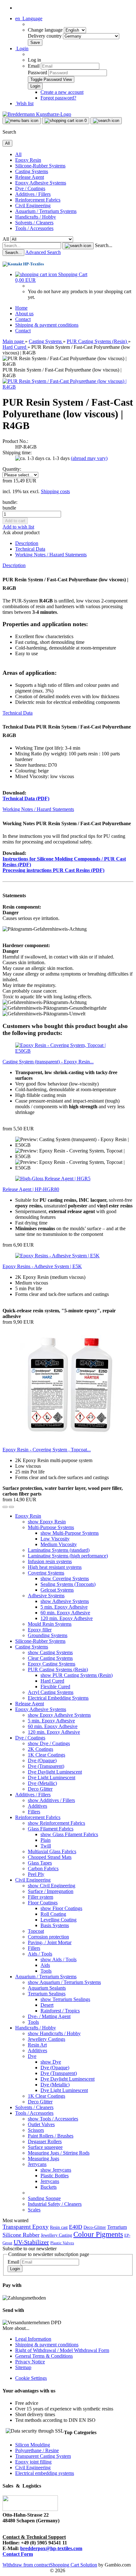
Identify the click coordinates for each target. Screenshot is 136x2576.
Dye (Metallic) (42, 1783)
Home (21, 308)
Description (27, 543)
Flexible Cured (55, 1687)
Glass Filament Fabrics (51, 1829)
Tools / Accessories (34, 228)
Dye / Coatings (30, 188)
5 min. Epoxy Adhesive (64, 1607)
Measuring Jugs (43, 2159)
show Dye (51, 2062)
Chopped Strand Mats (50, 1857)
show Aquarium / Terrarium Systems (64, 1982)
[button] (29, 18)
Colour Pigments (98, 2234)
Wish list (24, 103)
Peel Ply (36, 1874)
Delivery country (45, 36)
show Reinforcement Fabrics (56, 1823)
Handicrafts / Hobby (36, 217)
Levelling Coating (59, 1920)
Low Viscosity (55, 1539)
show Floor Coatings (61, 1908)
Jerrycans (37, 2164)
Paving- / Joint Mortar (50, 1942)
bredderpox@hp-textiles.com (51, 2548)
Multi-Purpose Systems (51, 1527)
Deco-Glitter (95, 2227)
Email (34, 66)
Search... (104, 245)
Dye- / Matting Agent (49, 2016)
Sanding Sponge (44, 2198)
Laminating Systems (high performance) (68, 1556)
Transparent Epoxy (26, 2227)
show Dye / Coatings (49, 1743)
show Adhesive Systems (65, 1601)
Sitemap (23, 2367)
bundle (9, 508)
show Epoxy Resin (47, 1522)
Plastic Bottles (55, 2176)
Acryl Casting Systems (51, 1692)
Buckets (49, 2187)
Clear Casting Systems (50, 1658)
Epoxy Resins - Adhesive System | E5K (42, 1266)
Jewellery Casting (56, 2235)
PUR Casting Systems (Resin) (58, 1669)
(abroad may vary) (89, 458)
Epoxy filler (40, 1630)
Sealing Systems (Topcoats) (68, 1584)
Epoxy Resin (28, 160)
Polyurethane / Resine (37, 2450)
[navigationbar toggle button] (22, 121)
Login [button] (22, 48)
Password (37, 73)
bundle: (10, 502)
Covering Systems (46, 1573)
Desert (47, 2005)
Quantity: (12, 469)
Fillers (34, 1812)
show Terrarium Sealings (65, 1999)
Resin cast (59, 2227)
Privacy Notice (30, 2362)
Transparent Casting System (43, 2456)
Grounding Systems (48, 1635)
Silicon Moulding (33, 2445)
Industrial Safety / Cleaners (55, 2204)
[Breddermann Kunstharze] (37, 114)
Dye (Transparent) (46, 1766)
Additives (37, 1806)
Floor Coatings (43, 1903)
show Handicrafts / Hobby (54, 2033)
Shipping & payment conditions (47, 325)
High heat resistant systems (55, 1567)
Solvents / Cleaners (34, 223)
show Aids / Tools (59, 1959)
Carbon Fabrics (43, 1869)
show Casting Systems (50, 1652)
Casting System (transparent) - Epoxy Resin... (48, 1062)
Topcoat (36, 1931)
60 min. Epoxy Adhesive (65, 1613)
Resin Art (37, 2045)
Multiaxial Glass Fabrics (52, 1851)
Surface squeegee (45, 2147)
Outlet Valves (41, 2124)
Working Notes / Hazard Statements (51, 555)
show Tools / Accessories (53, 2119)
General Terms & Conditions (44, 2356)
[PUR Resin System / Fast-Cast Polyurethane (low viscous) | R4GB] (68, 387)
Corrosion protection (48, 1937)
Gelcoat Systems (57, 1590)
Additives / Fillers (33, 194)
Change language (46, 30)
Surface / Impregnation (51, 1891)
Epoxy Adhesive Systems (41, 183)
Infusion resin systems (50, 1561)
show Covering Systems (65, 1578)
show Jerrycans (56, 2170)
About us (24, 314)
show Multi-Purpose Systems (70, 1533)
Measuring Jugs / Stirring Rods (59, 2153)
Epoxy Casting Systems (52, 1664)
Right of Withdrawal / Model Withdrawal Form (62, 2350)
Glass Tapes (40, 1863)
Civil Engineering (33, 206)
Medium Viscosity (59, 1544)
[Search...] (78, 246)
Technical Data (30, 549)
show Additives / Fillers (51, 1800)
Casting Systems (32, 171)
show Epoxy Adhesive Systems (59, 1715)
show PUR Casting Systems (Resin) (77, 1675)
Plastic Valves (62, 2243)
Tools (46, 1971)
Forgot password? (58, 98)
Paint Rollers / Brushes (51, 2136)
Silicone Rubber (21, 2235)
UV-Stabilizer (31, 2242)
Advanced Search (43, 252)
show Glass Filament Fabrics (69, 1834)
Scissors (36, 2130)
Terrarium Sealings (47, 1994)
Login (15, 2269)
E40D (76, 2227)
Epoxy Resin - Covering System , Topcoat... (47, 1450)
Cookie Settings (31, 2378)
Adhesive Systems (46, 1596)
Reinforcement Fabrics (38, 200)
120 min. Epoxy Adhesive (67, 1618)
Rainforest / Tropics (60, 2011)
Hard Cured (52, 1681)
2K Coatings (40, 1749)
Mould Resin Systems (50, 1624)
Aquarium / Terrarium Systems (46, 211)
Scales (34, 2210)
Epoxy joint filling (33, 2462)
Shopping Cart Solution (74, 2565)
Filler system (40, 1897)
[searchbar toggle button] (106, 121)
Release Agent (30, 177)
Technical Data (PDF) (26, 798)
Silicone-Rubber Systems (40, 166)
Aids (45, 1965)
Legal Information (33, 2339)
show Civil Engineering (52, 1886)
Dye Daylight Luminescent (55, 1772)
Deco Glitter (40, 1789)
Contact (23, 319)
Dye (32, 2056)
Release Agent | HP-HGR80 (31, 1189)
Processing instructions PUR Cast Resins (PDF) (53, 870)
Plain (46, 1840)
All (18, 154)
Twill (46, 1846)
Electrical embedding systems (45, 2473)
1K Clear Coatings (46, 1755)
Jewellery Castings (46, 2039)
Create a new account (62, 92)
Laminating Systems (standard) (59, 1550)
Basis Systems (55, 1925)
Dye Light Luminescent (52, 1778)
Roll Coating (53, 1914)
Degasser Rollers (45, 2141)
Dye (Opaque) (42, 1760)
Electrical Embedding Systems (58, 1698)
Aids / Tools (40, 1954)
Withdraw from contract (26, 2565)
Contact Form (18, 2554)
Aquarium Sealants (47, 1988)
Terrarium (117, 2227)
